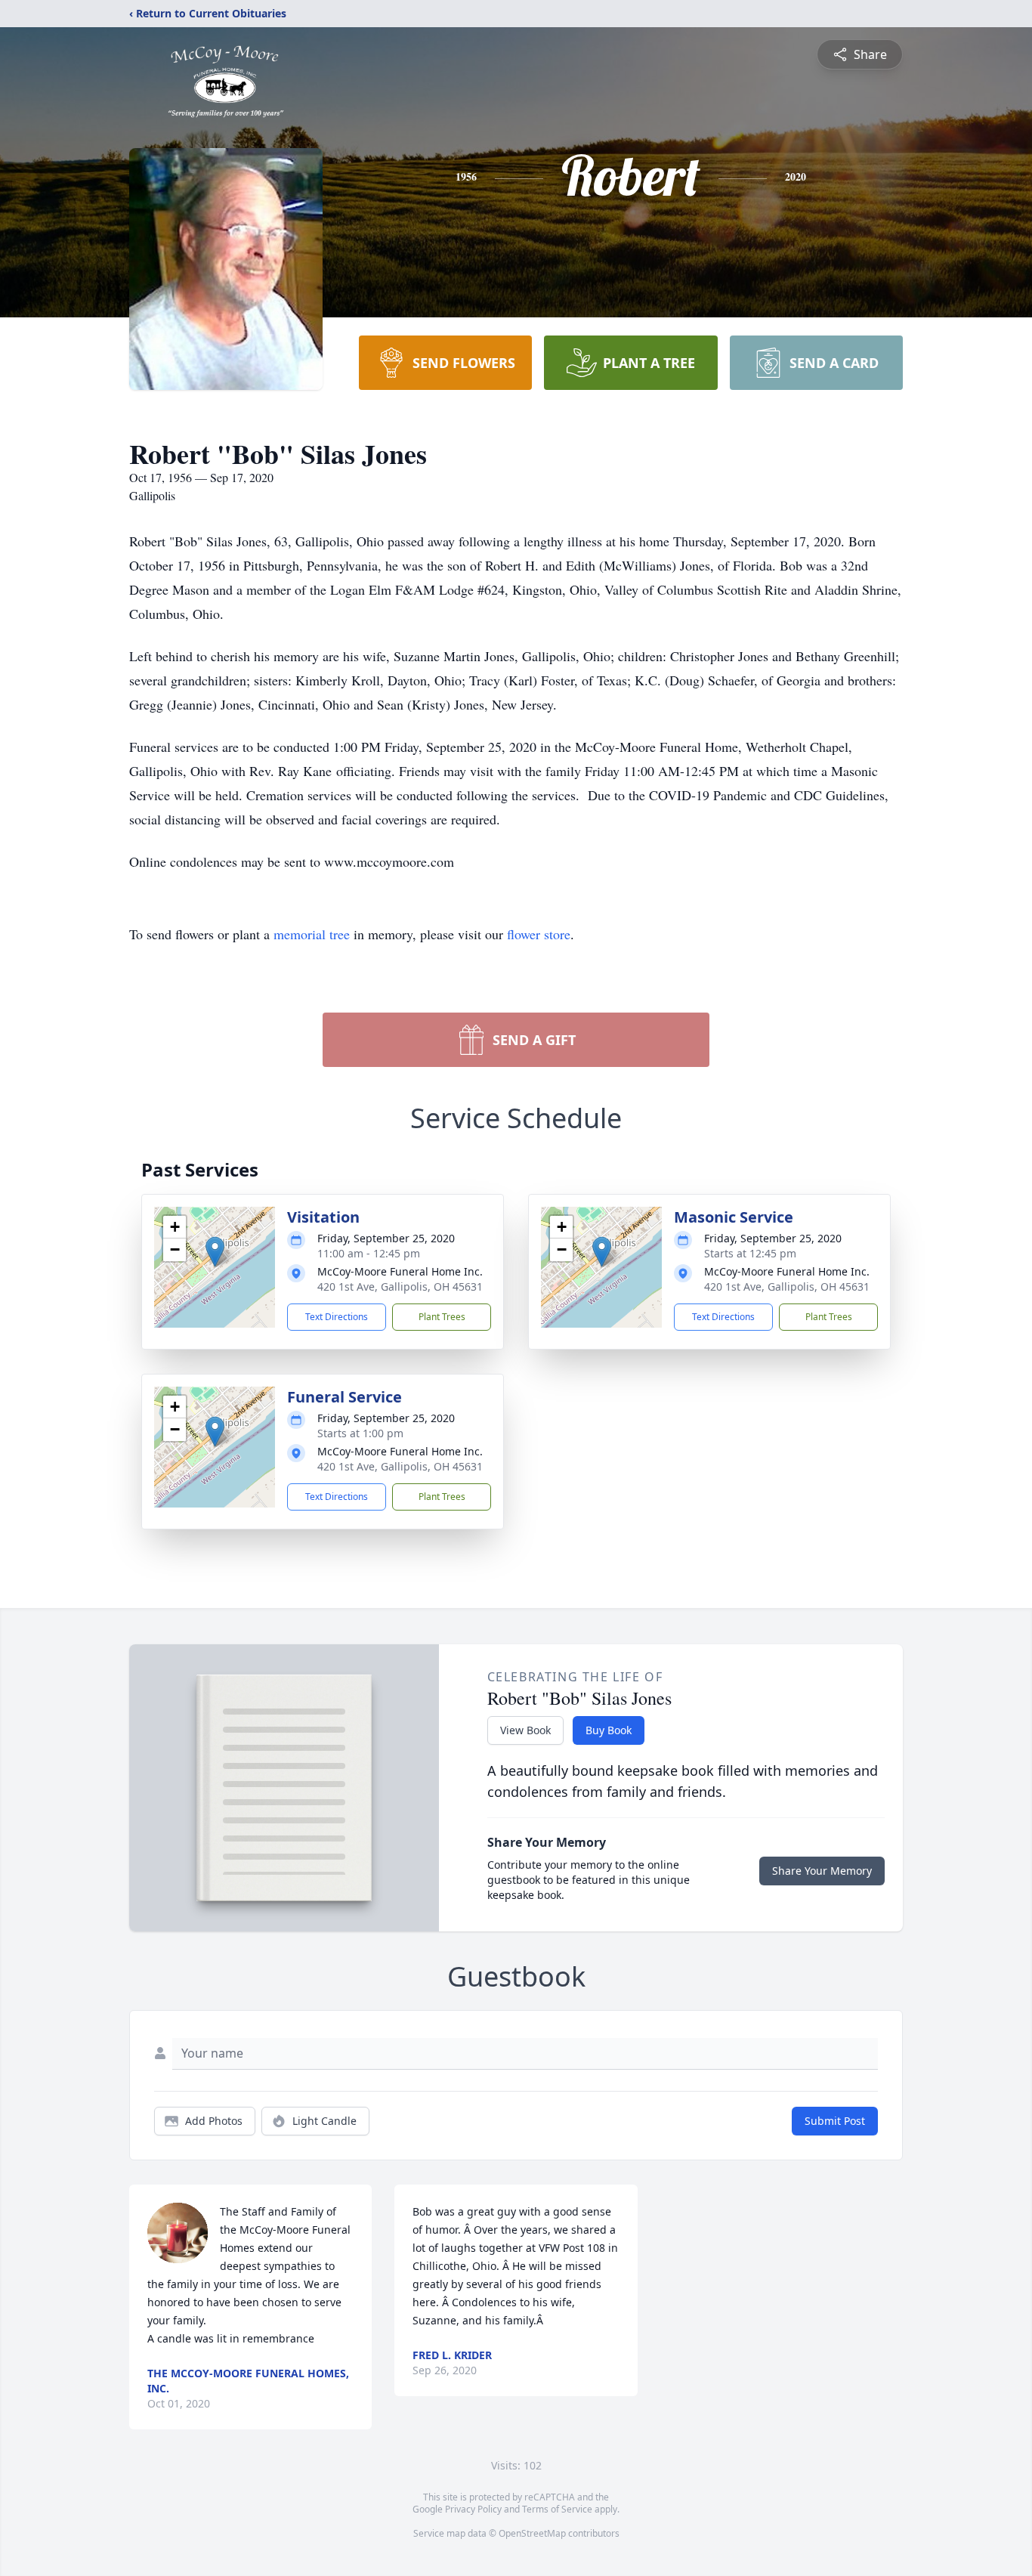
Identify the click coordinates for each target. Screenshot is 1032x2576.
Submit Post (835, 2121)
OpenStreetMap (532, 2533)
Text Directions (337, 1317)
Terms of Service (557, 2509)
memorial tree (312, 934)
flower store (539, 934)
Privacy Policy (473, 2509)
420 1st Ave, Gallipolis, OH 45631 (400, 1286)
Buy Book (609, 1730)
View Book (525, 1730)
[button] (215, 1252)
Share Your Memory (822, 1871)
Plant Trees (442, 1317)
